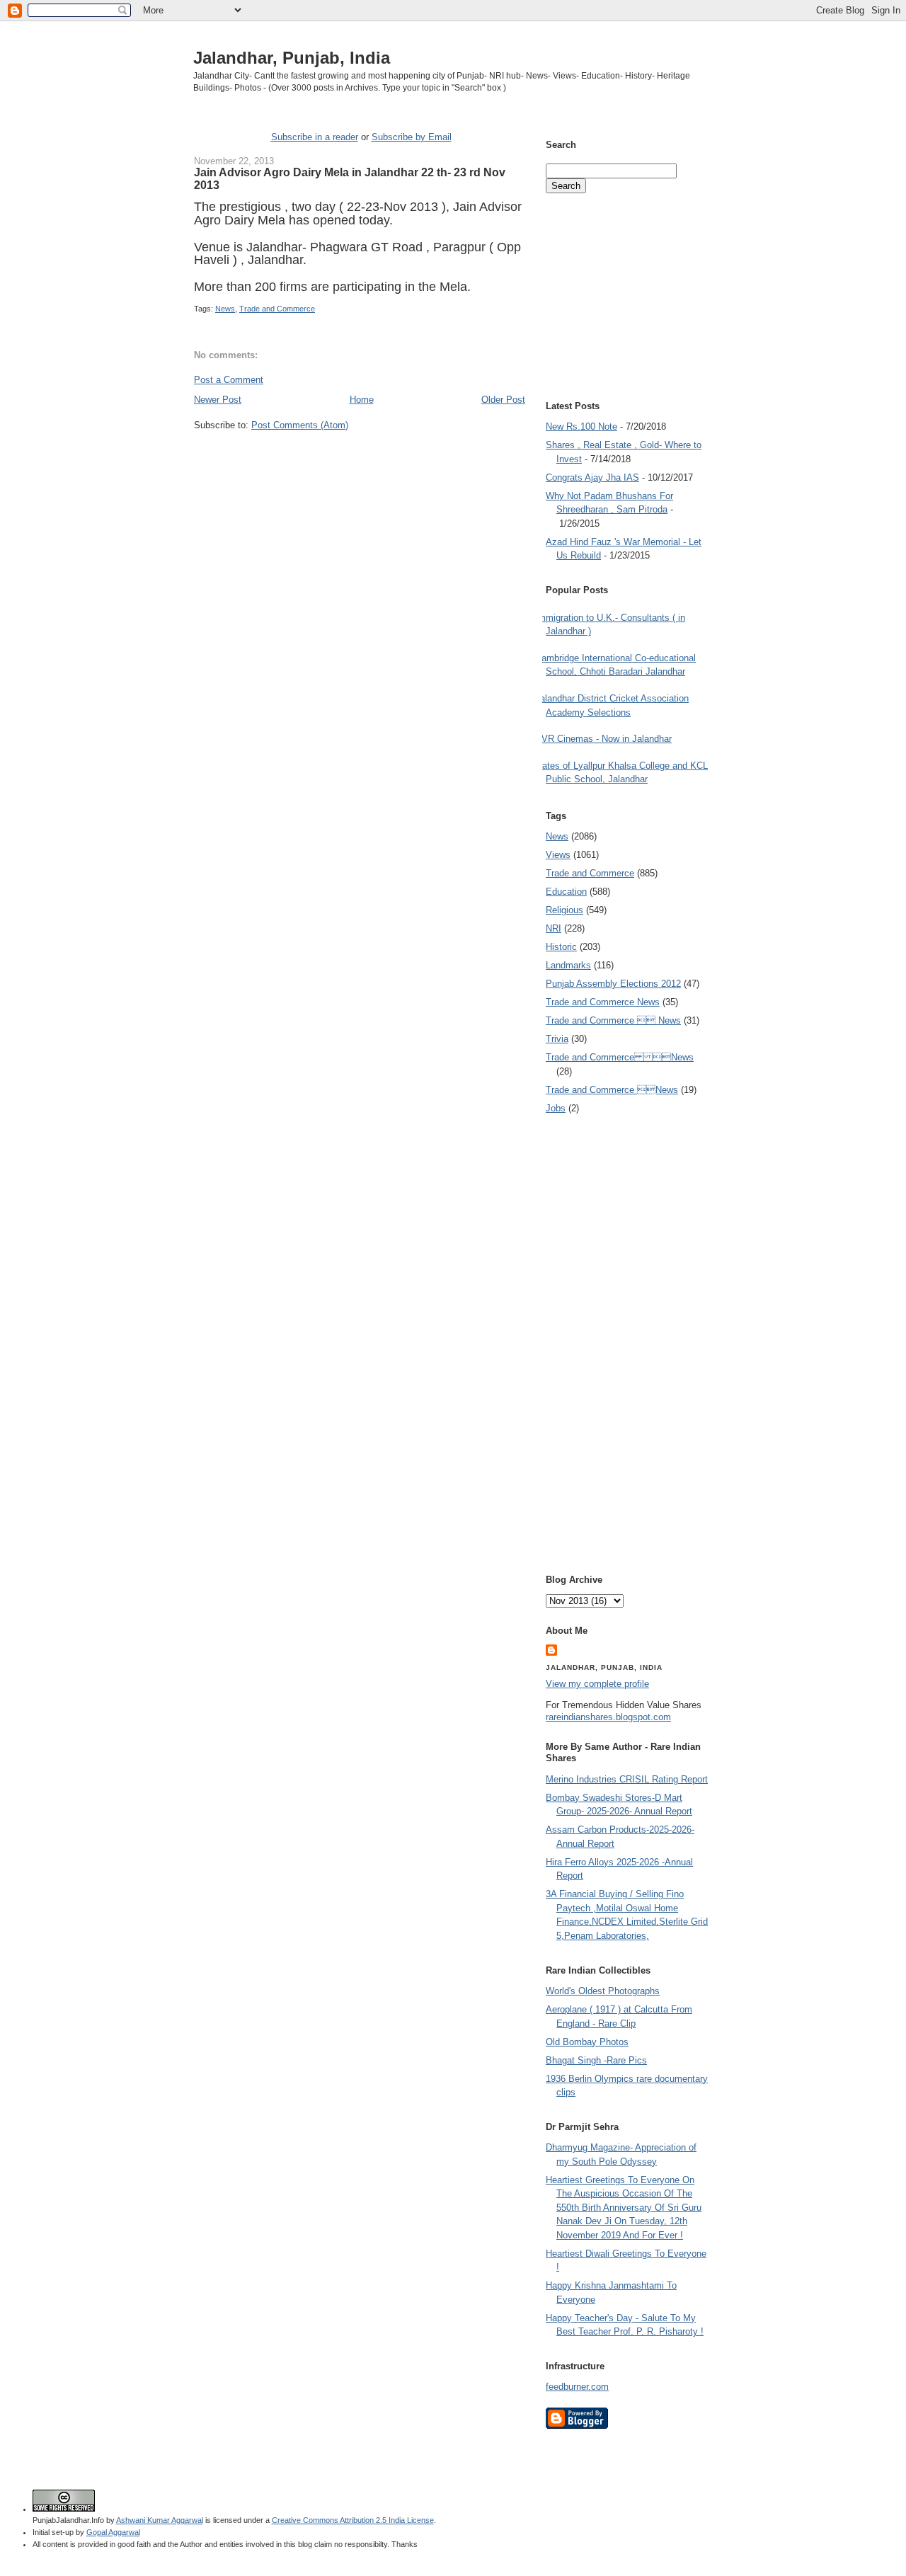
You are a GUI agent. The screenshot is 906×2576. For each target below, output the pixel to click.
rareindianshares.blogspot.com (608, 1717)
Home (362, 400)
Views (558, 855)
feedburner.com (577, 2387)
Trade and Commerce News (620, 1057)
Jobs (556, 1108)
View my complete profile (597, 1684)
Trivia (557, 1039)
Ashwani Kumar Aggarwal (160, 2520)
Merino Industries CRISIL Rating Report (627, 1779)
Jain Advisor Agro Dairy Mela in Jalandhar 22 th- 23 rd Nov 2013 (350, 178)
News (225, 309)
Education (566, 892)
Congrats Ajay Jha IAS (592, 477)
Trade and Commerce (277, 309)
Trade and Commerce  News (613, 1020)
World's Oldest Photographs (603, 1991)
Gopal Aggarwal (113, 2532)
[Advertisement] (360, 458)
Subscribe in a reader (315, 137)
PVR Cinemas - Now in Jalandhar (603, 739)
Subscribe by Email (412, 137)
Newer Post (218, 400)
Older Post (503, 400)
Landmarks (568, 965)
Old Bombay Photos (587, 2042)
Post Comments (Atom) (300, 425)
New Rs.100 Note (581, 427)
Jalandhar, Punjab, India (292, 58)
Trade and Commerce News (603, 1002)
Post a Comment (229, 380)
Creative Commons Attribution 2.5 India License (353, 2520)
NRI (554, 928)
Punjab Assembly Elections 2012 (613, 984)
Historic (561, 947)
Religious (564, 910)
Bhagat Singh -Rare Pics (596, 2060)
